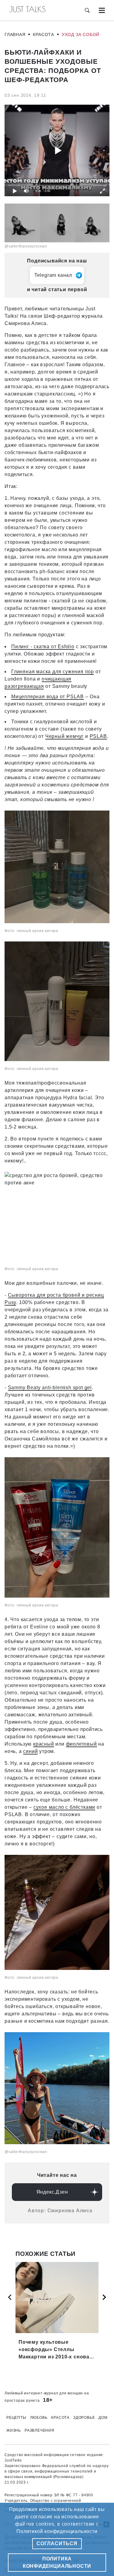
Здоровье (84, 2418)
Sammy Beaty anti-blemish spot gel (50, 1387)
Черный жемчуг (64, 736)
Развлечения (40, 2430)
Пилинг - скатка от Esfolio (43, 647)
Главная (15, 34)
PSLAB (98, 736)
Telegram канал (53, 275)
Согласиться (57, 2543)
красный (44, 1744)
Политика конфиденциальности (57, 2562)
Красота (43, 34)
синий (30, 1751)
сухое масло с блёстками (64, 1807)
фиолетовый (81, 1744)
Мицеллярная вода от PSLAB (48, 697)
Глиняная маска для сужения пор (53, 672)
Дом (103, 2418)
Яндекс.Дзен (52, 2192)
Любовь (39, 2418)
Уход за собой (81, 34)
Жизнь (14, 2430)
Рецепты (16, 2418)
